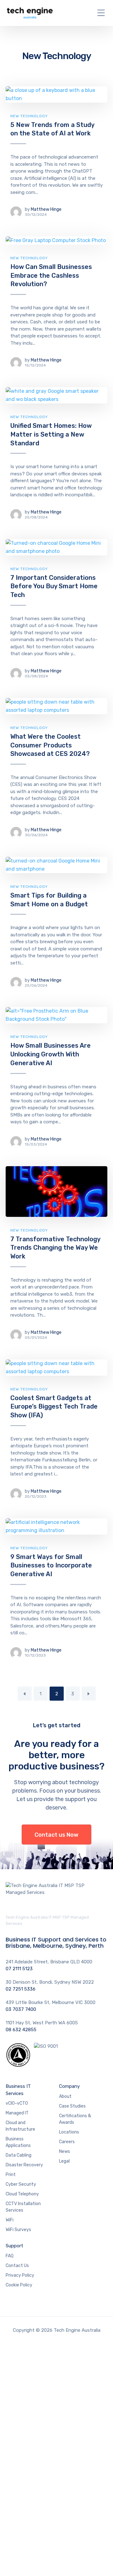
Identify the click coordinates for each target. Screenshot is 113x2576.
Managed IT (17, 2113)
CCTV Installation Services (23, 2207)
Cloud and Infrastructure (20, 2126)
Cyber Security (21, 2184)
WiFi (10, 2220)
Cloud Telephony (22, 2194)
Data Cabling (19, 2155)
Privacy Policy (20, 2275)
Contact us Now (56, 1835)
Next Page (89, 1694)
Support (14, 2246)
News (65, 2151)
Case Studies (72, 2106)
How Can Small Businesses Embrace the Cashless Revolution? (51, 275)
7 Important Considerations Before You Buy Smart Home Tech (54, 586)
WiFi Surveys (18, 2230)
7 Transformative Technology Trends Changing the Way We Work (55, 1248)
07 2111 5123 (19, 1969)
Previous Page (25, 1694)
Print (11, 2175)
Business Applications (18, 2142)
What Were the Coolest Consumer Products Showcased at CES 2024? (50, 745)
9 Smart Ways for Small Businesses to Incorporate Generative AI (51, 1565)
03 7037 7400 (21, 2009)
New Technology (29, 116)
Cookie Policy (19, 2285)
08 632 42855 (21, 2030)
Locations (69, 2132)
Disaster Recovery (24, 2165)
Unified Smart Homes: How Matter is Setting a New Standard (51, 434)
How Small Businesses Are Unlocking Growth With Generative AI (51, 1054)
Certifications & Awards (75, 2119)
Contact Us (17, 2266)
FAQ (10, 2256)
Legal (64, 2161)
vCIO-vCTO (17, 2103)
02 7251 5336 (21, 1989)
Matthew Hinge (46, 209)
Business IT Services (18, 2090)
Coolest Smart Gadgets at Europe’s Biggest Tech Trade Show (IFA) (54, 1407)
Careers (67, 2142)
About (65, 2096)
